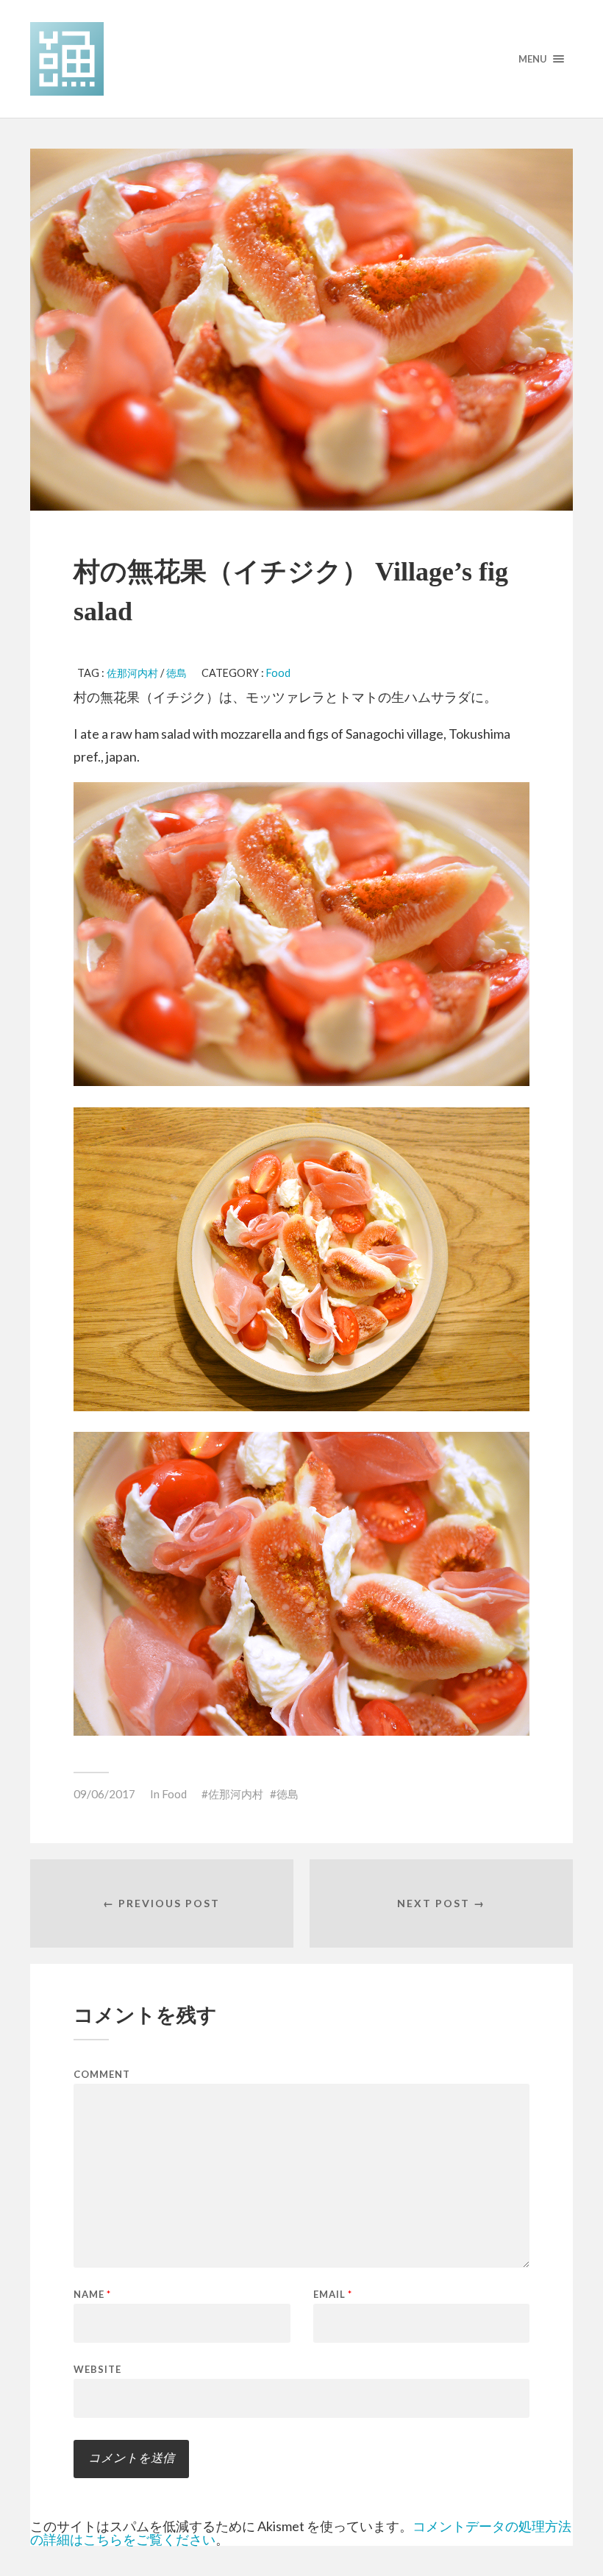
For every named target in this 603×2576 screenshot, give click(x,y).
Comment (102, 2075)
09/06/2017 (104, 1794)
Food (278, 673)
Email (333, 2295)
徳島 (176, 673)
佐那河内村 (132, 673)
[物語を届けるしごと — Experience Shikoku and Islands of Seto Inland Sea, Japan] (301, 59)
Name (92, 2295)
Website (97, 2369)
